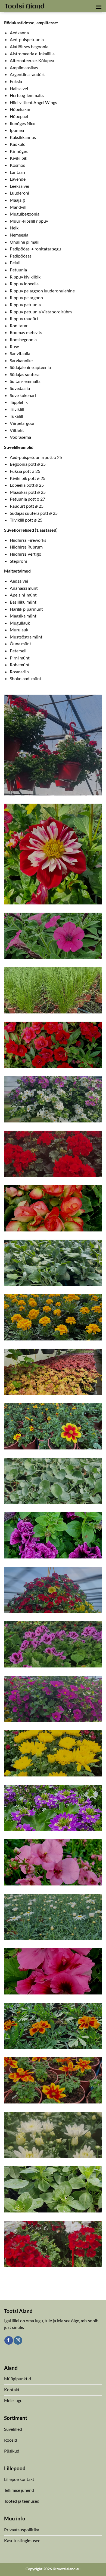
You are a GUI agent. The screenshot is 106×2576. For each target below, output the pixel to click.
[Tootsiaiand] (24, 6)
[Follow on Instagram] (18, 2341)
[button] (99, 7)
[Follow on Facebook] (9, 2341)
